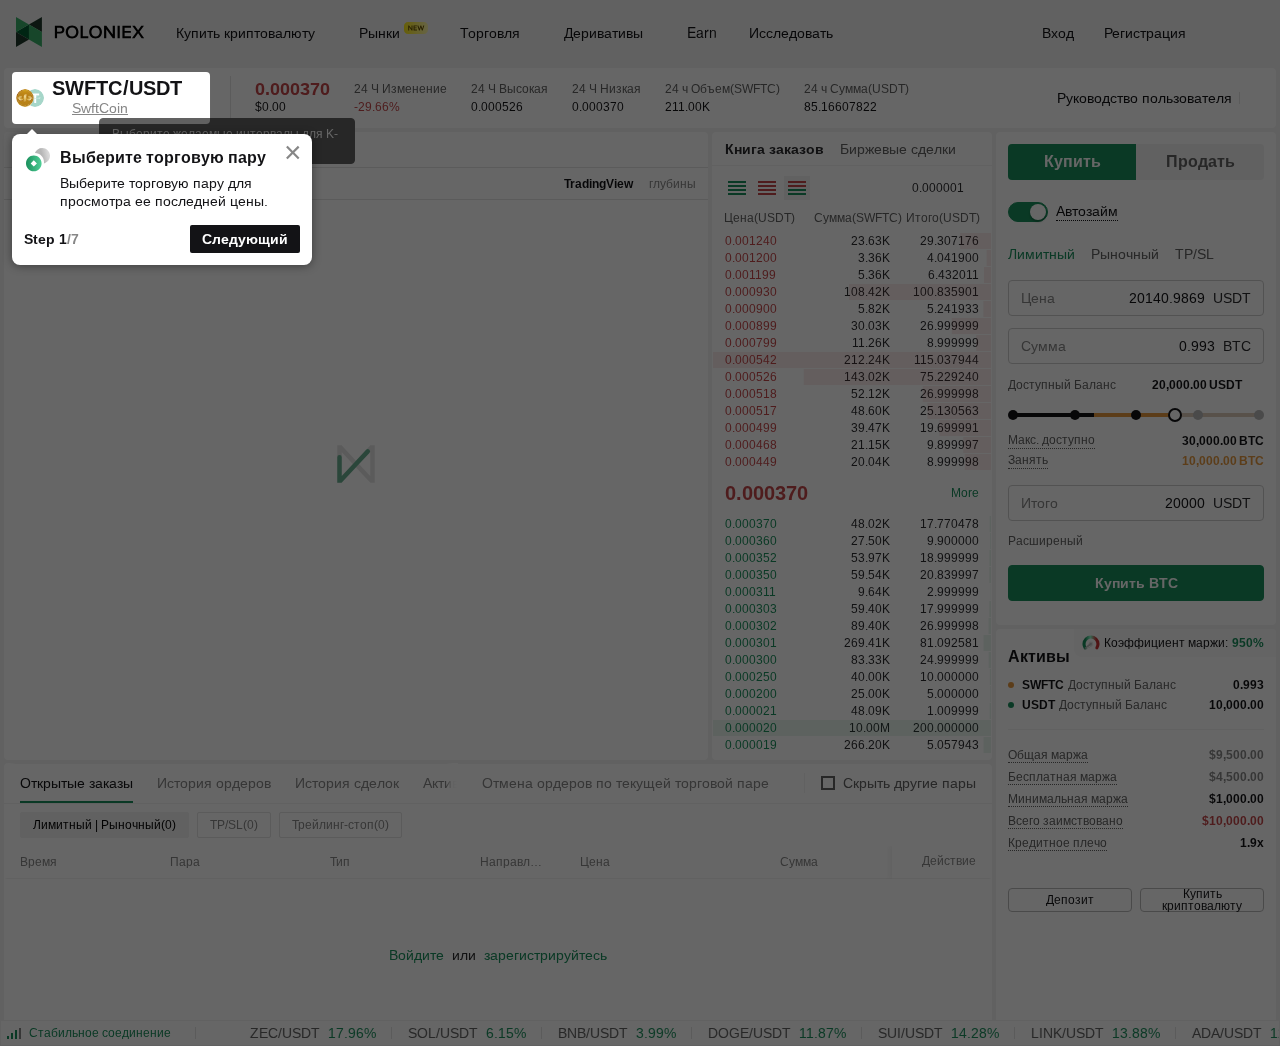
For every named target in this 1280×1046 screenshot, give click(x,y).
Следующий (245, 239)
